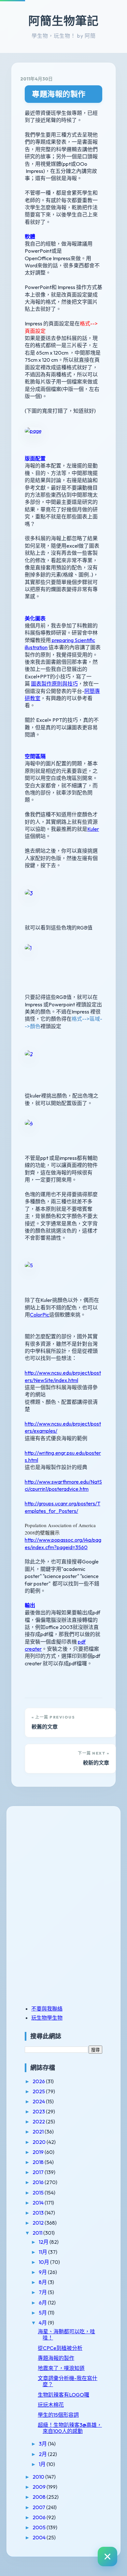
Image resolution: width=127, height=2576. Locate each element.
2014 (39, 2203)
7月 (43, 2292)
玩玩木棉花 (51, 2405)
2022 (39, 2121)
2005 (40, 2527)
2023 (39, 2111)
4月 (43, 2323)
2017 (39, 2172)
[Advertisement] (65, 1860)
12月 (44, 2242)
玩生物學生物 (47, 2018)
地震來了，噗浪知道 (61, 2368)
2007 (39, 2507)
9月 (43, 2272)
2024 (39, 2101)
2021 (39, 2132)
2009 (40, 2487)
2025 (39, 2091)
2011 (38, 2233)
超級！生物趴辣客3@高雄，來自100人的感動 (70, 2428)
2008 (40, 2497)
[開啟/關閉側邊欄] (107, 2557)
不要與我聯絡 (47, 2009)
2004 (40, 2537)
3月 (43, 2444)
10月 (44, 2262)
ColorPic (40, 1315)
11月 (43, 2252)
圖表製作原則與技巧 (54, 684)
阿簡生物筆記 (63, 21)
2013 (39, 2213)
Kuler (93, 829)
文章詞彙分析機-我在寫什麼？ (68, 2381)
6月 (43, 2303)
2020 (40, 2142)
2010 (39, 2477)
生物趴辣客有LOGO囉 (63, 2395)
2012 (39, 2223)
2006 (40, 2517)
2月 (43, 2454)
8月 (43, 2282)
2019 (39, 2152)
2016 (39, 2182)
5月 (43, 2313)
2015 (39, 2193)
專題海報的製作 (59, 94)
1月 (43, 2464)
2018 (39, 2162)
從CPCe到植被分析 (60, 2348)
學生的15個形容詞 (58, 2415)
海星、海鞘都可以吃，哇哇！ (66, 2334)
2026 (39, 2081)
